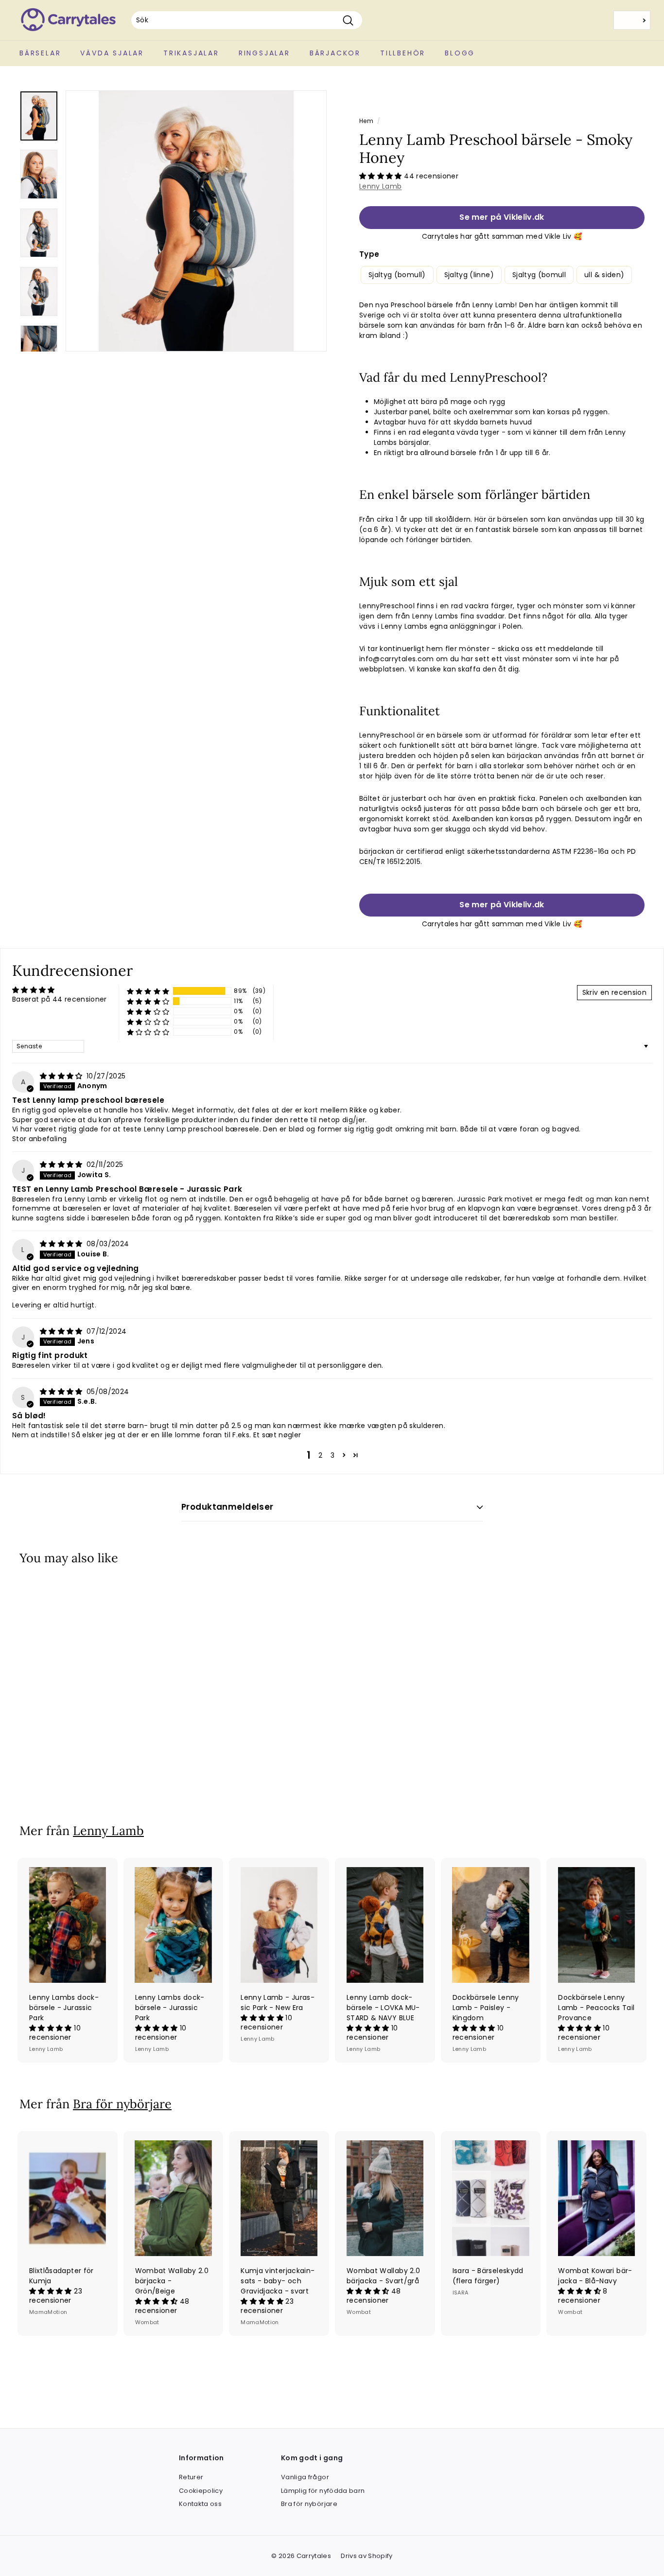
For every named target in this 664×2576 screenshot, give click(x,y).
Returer (191, 2477)
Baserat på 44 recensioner (60, 999)
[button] (382, 176)
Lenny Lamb (381, 186)
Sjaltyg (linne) (469, 275)
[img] (62, 1076)
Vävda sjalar (112, 53)
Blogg (460, 53)
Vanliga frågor (305, 2477)
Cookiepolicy (201, 2491)
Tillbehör (403, 53)
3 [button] (332, 1455)
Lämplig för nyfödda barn (323, 2491)
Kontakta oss (200, 2504)
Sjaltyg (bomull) (397, 275)
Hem (366, 121)
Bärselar (40, 53)
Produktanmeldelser (227, 1507)
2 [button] (320, 1455)
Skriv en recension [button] (614, 992)
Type (369, 254)
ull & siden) (604, 275)
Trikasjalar (191, 53)
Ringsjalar (264, 53)
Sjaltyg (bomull (539, 275)
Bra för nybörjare (122, 2104)
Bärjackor (335, 53)
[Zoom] (196, 221)
